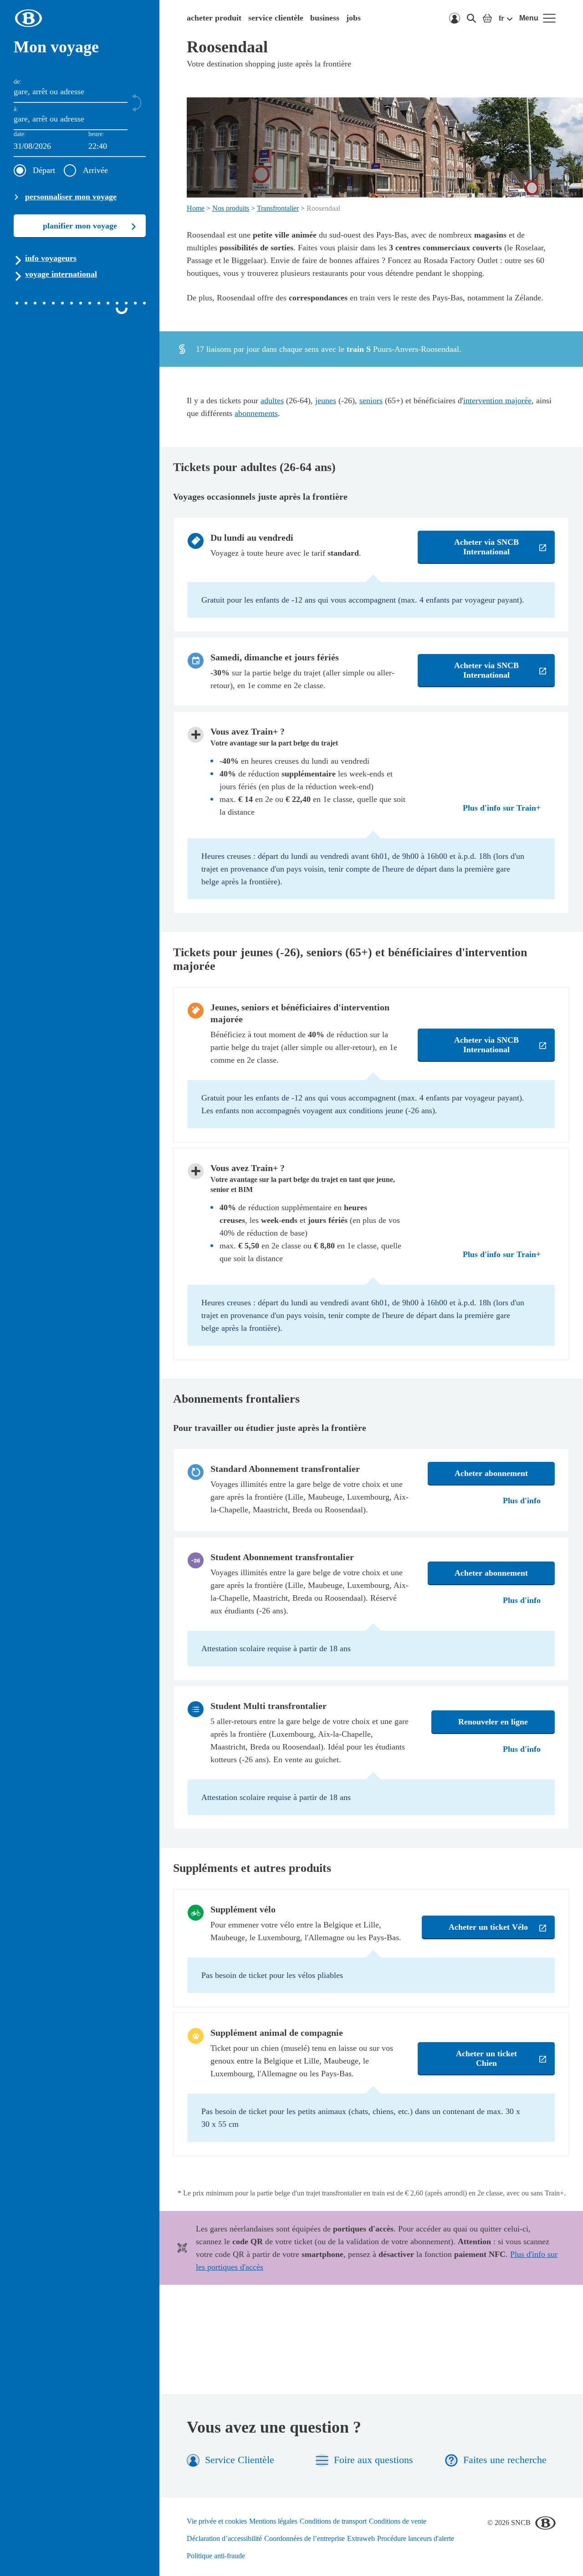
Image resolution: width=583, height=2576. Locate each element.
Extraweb (361, 2538)
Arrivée (95, 170)
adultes (272, 401)
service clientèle (276, 18)
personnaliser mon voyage (71, 197)
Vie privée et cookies (217, 2521)
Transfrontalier (278, 208)
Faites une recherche (505, 2460)
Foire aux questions (373, 2460)
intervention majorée (497, 401)
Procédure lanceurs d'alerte (416, 2538)
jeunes (326, 401)
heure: (96, 134)
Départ (44, 170)
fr (501, 18)
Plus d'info (522, 1501)
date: (20, 134)
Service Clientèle (240, 2460)
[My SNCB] (455, 18)
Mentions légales (273, 2521)
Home (196, 208)
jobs (353, 18)
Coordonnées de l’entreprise (304, 2538)
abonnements (256, 413)
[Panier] (487, 18)
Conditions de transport (333, 2521)
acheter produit (214, 18)
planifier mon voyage (80, 226)
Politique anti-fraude (216, 2556)
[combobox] (117, 147)
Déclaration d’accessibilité (224, 2538)
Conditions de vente (398, 2521)
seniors (371, 401)
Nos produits (231, 208)
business (325, 18)
